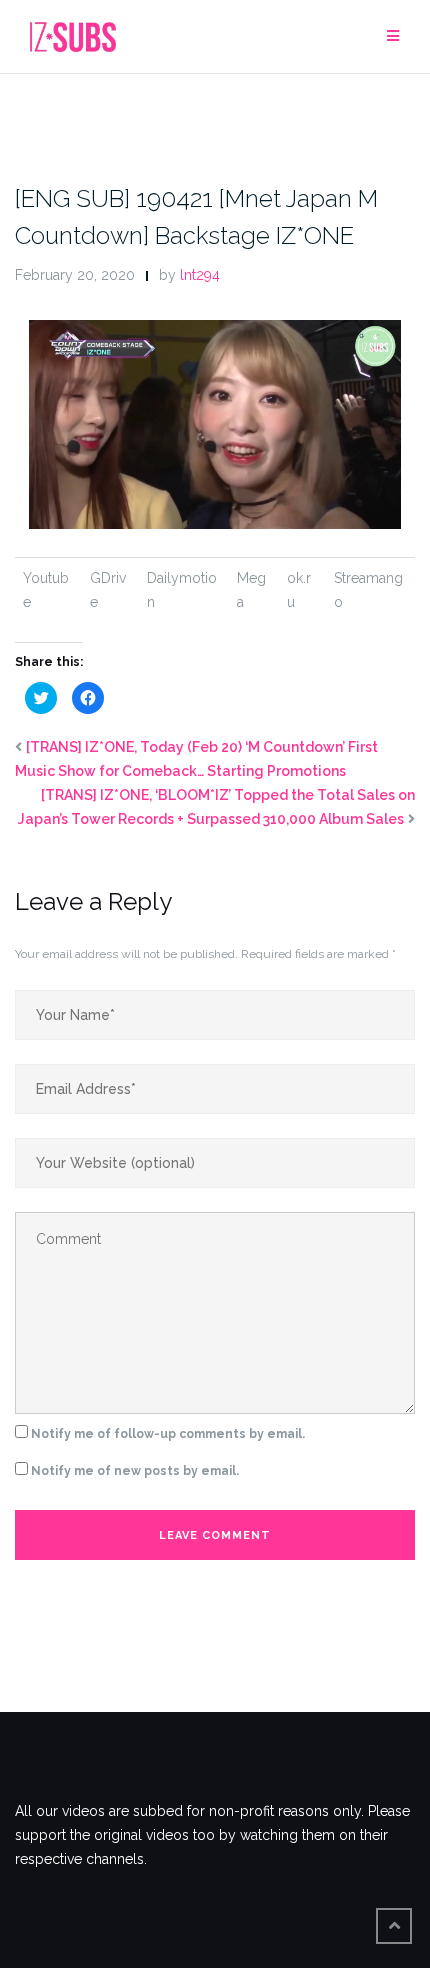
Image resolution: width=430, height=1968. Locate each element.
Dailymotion (182, 590)
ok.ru (299, 590)
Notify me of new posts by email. (135, 1471)
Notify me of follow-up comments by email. (168, 1434)
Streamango (368, 590)
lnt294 (200, 275)
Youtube (46, 590)
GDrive (108, 590)
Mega (251, 590)
